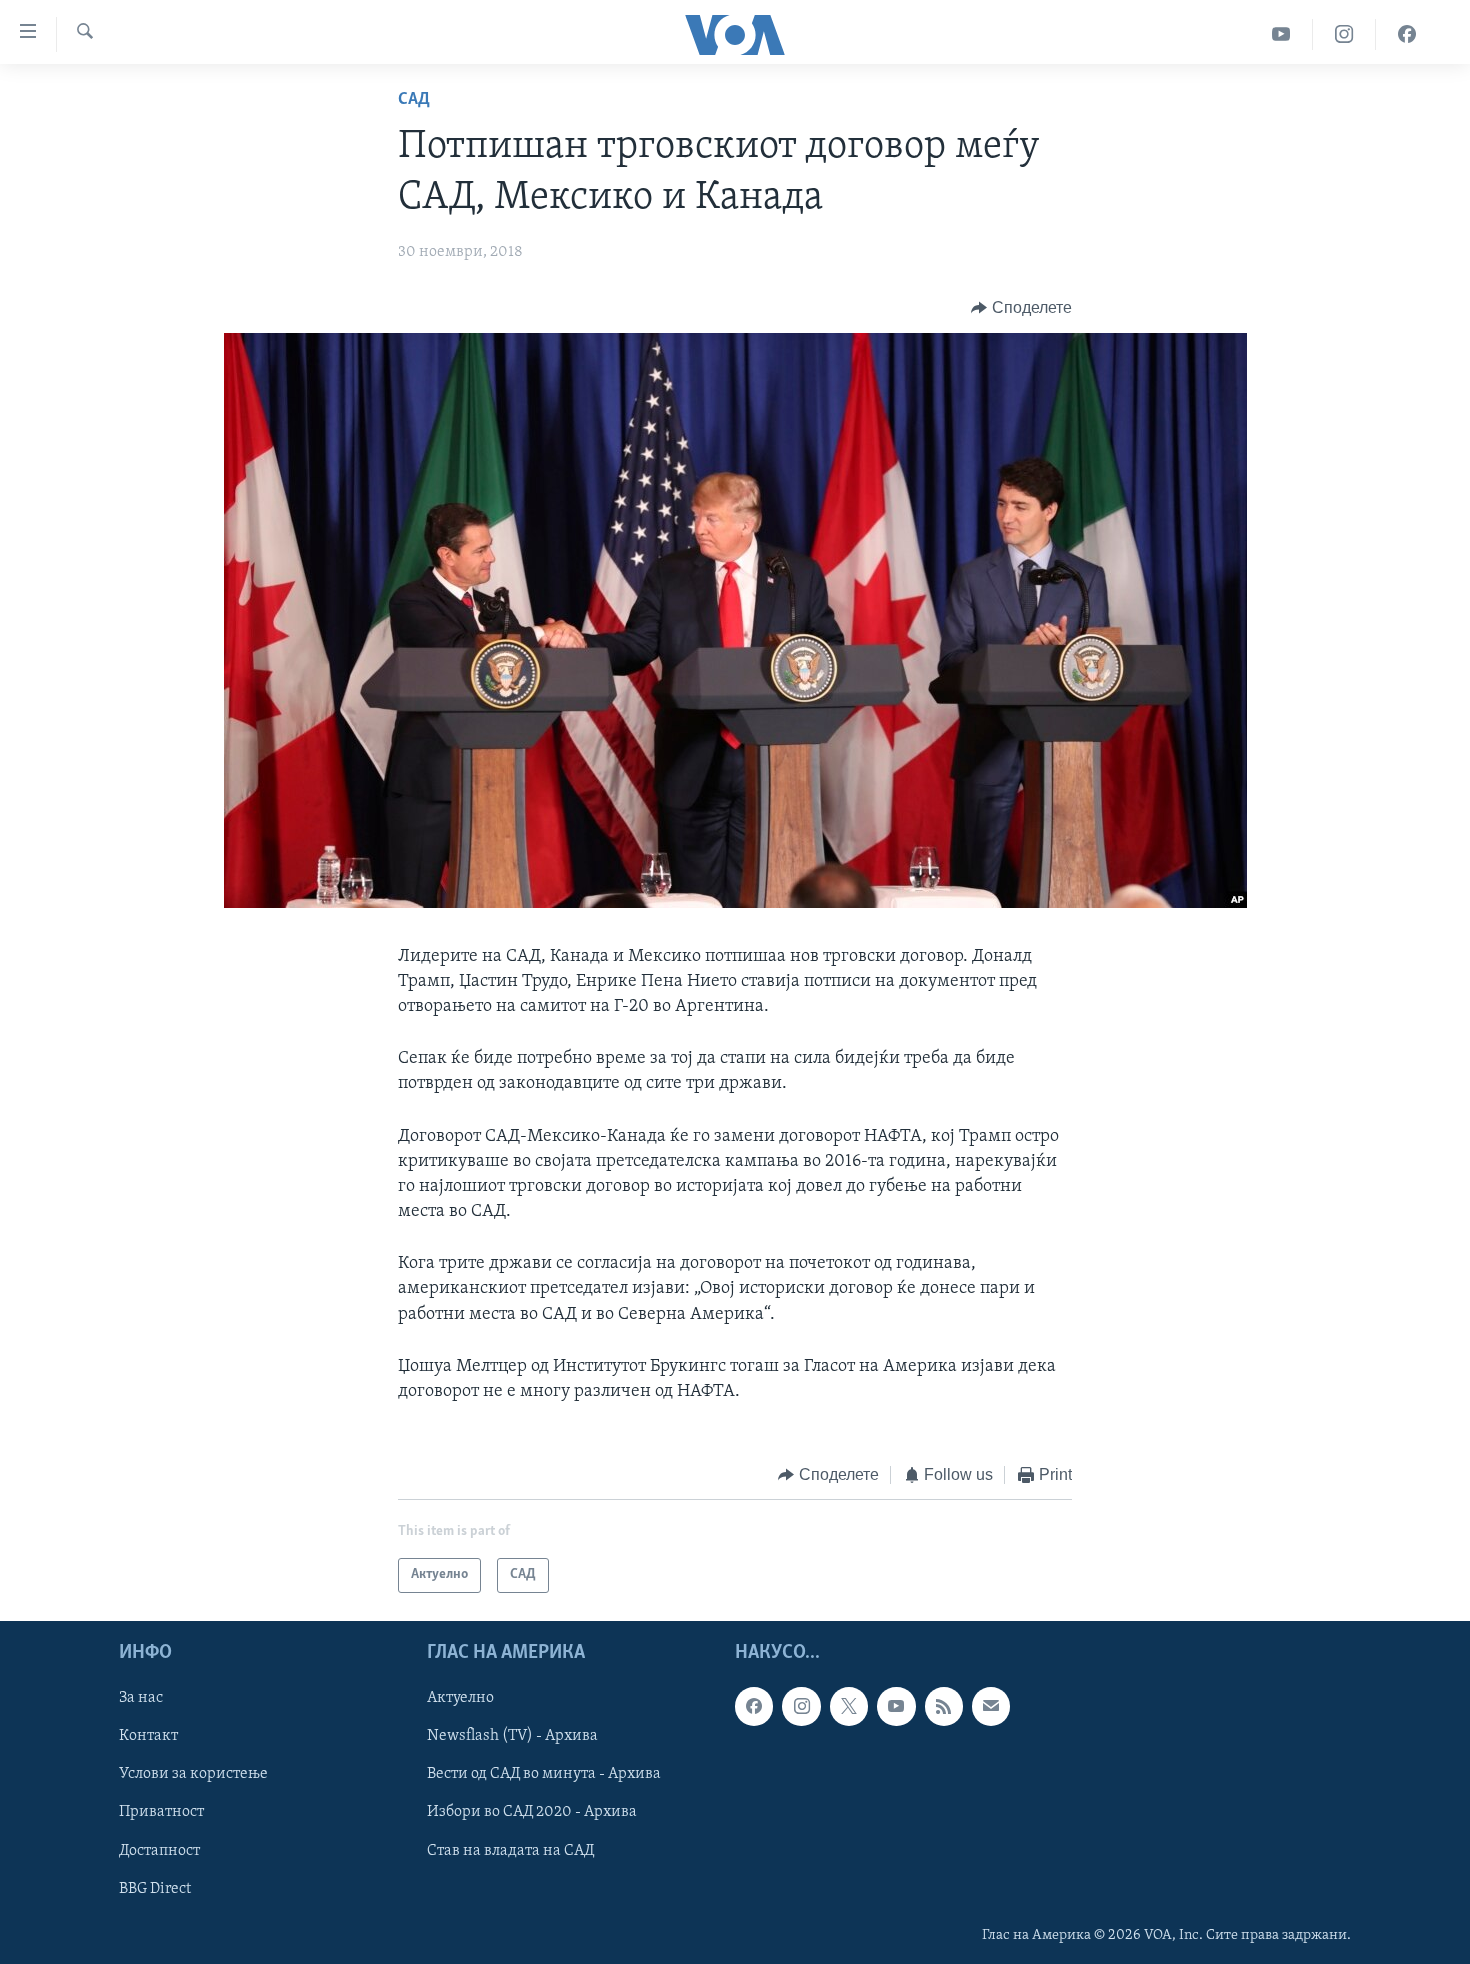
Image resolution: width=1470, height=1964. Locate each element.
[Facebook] (1407, 34)
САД (414, 100)
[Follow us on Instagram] (801, 1706)
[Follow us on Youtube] (896, 1706)
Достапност (159, 1850)
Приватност (161, 1812)
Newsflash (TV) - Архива (512, 1736)
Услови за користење (193, 1774)
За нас (141, 1698)
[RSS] (944, 1706)
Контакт (148, 1736)
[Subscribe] (991, 1706)
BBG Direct (155, 1888)
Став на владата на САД (510, 1850)
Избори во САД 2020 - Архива (532, 1812)
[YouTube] (1281, 34)
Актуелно (460, 1698)
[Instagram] (1344, 34)
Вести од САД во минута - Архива (544, 1774)
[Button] (1021, 308)
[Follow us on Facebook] (754, 1706)
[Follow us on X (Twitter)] (849, 1706)
